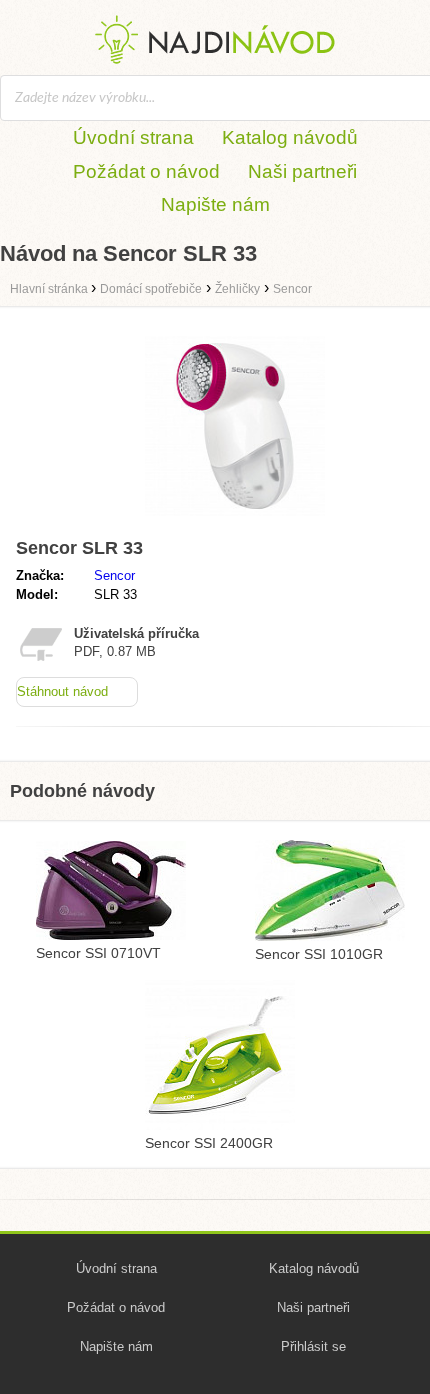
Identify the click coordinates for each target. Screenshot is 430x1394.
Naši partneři (302, 171)
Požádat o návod (146, 171)
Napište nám (215, 204)
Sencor (114, 575)
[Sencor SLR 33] (235, 520)
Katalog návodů (290, 137)
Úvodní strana (133, 137)
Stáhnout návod (62, 691)
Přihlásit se (313, 1346)
